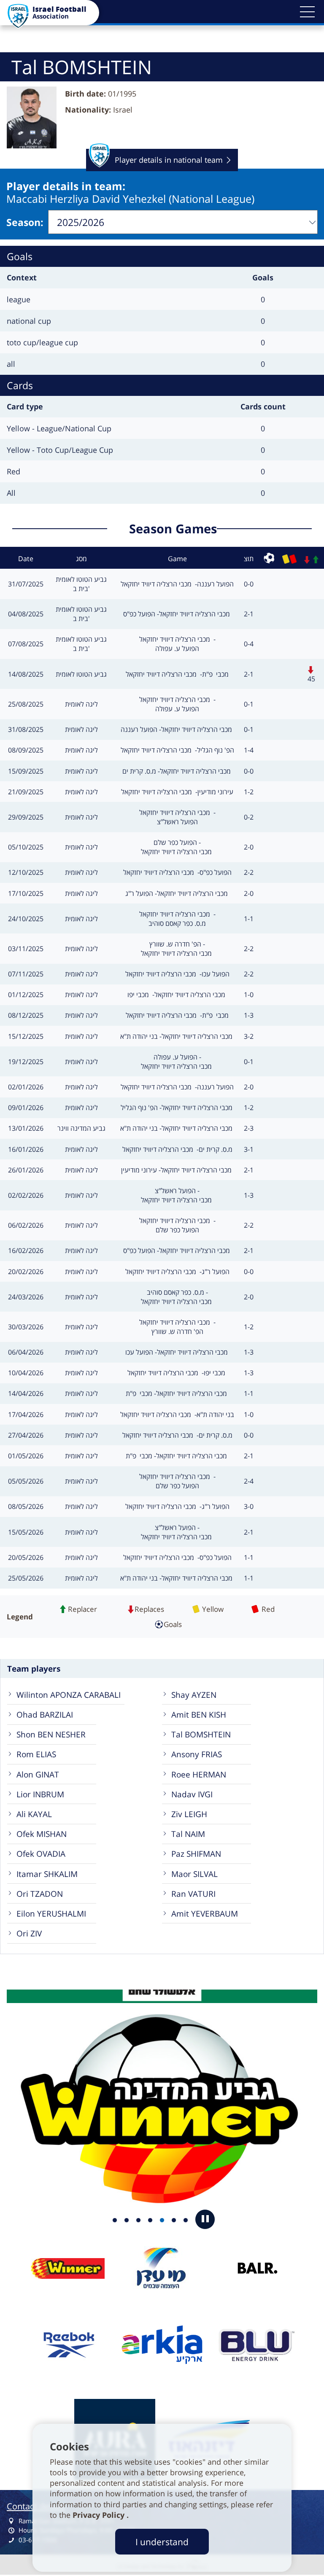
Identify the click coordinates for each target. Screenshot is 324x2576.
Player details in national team (169, 163)
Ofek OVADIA (41, 1854)
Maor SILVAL (194, 1874)
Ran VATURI (193, 1894)
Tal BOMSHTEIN (201, 1734)
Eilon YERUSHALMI (51, 1913)
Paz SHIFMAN (196, 1854)
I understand (162, 2542)
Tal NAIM (188, 1834)
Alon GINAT (38, 1774)
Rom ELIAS (36, 1754)
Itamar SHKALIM (47, 1874)
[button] (307, 12)
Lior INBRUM (40, 1794)
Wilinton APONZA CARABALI (69, 1695)
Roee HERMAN (199, 1774)
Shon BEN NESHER (51, 1734)
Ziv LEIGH (189, 1814)
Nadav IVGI (192, 1794)
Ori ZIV (29, 1933)
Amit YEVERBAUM (205, 1913)
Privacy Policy (100, 2515)
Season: (25, 222)
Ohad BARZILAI (45, 1714)
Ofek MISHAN (42, 1834)
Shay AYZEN (194, 1695)
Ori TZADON (40, 1894)
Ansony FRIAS (197, 1754)
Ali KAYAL (34, 1814)
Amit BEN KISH (199, 1714)
